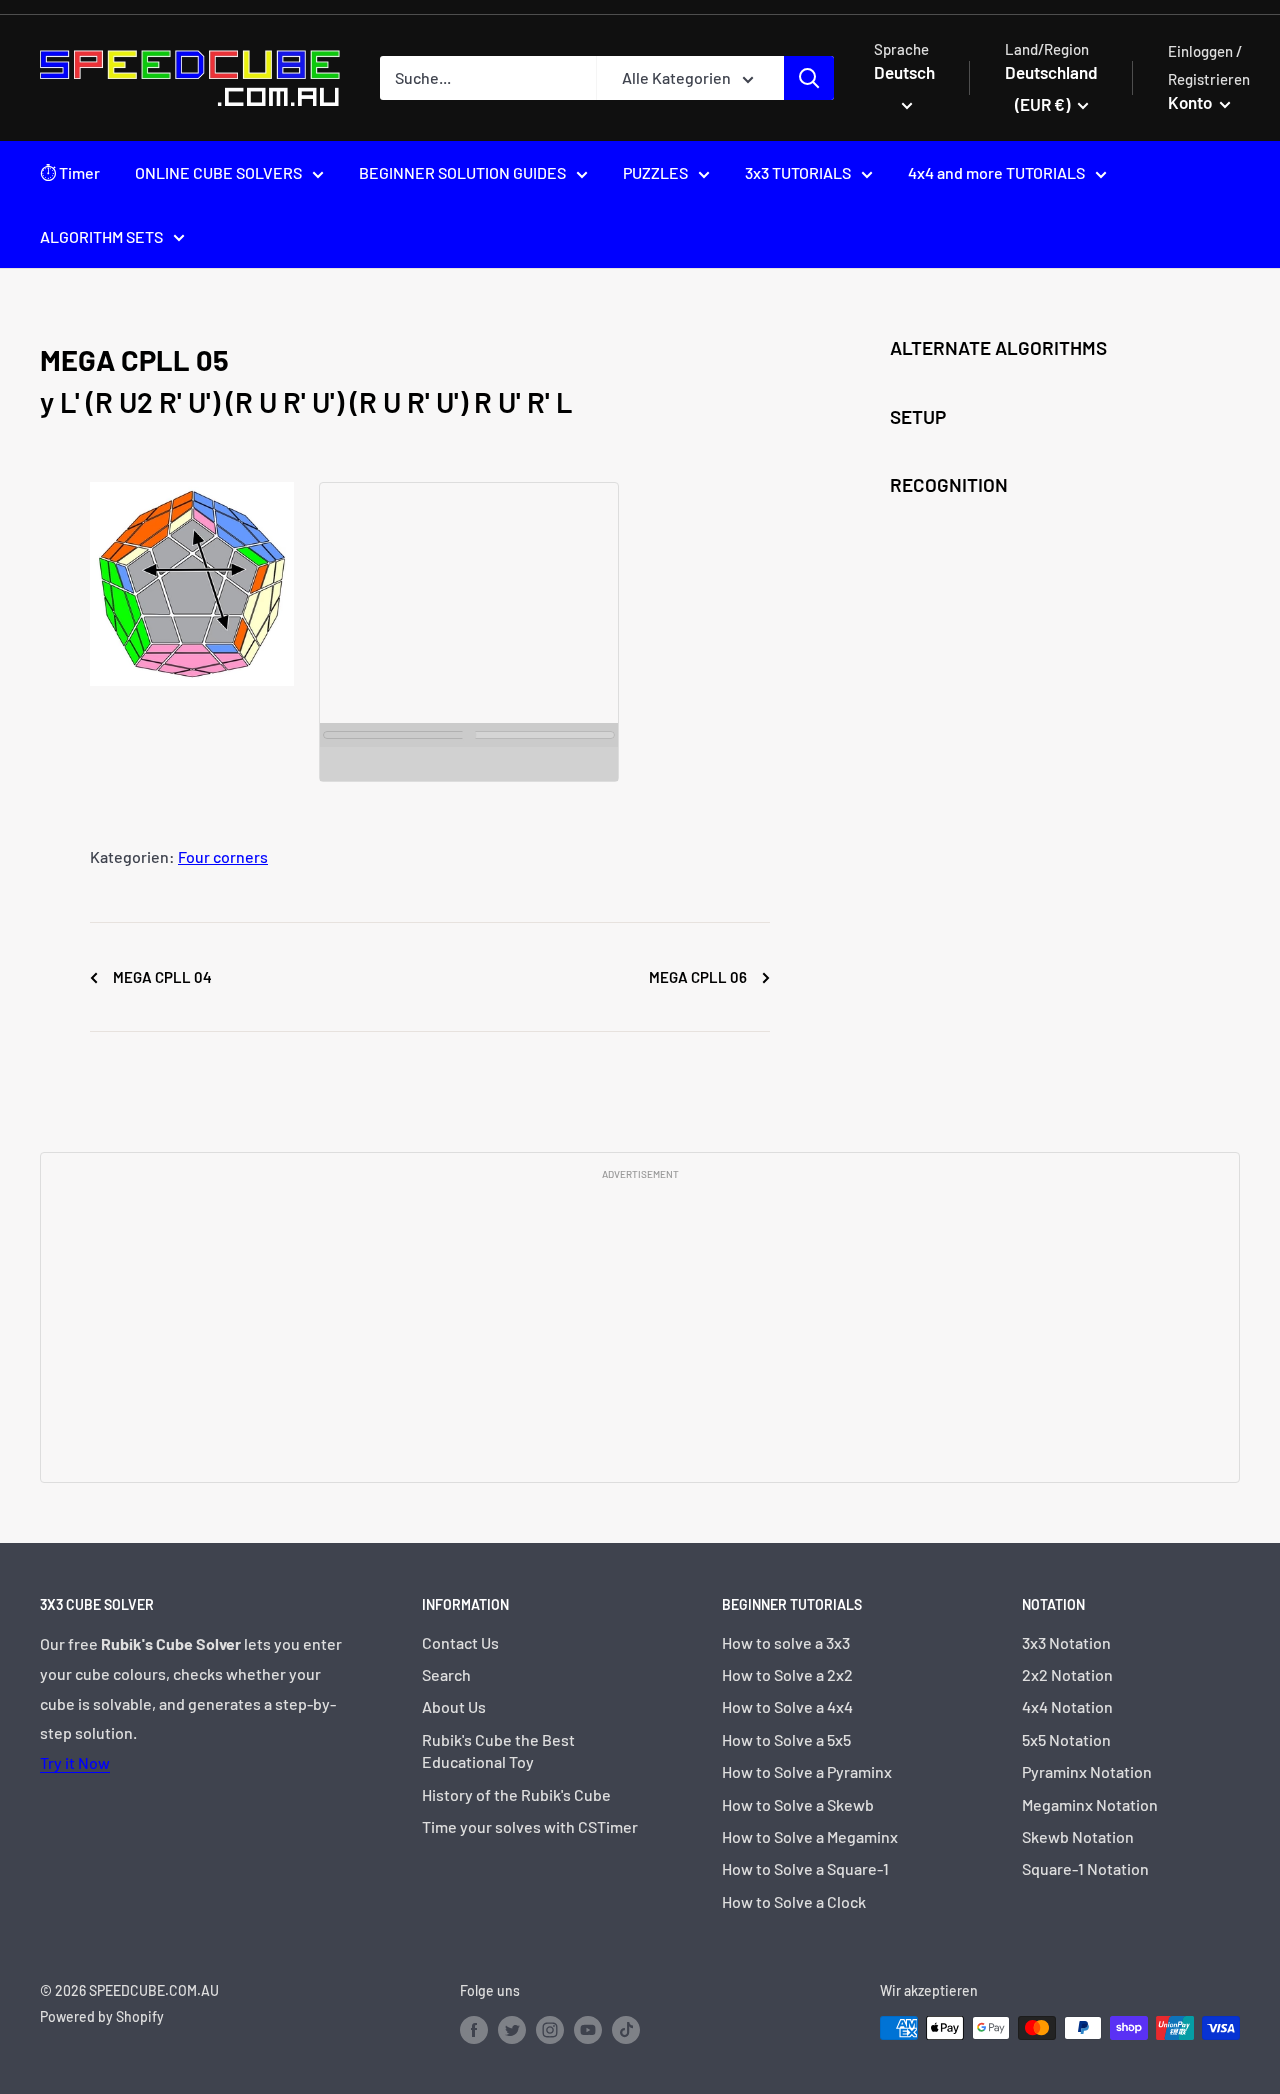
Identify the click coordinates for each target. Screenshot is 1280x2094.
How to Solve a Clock (794, 1901)
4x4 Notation (1067, 1706)
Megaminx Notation (1090, 1804)
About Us (454, 1706)
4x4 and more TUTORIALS (996, 172)
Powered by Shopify (102, 2016)
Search (446, 1674)
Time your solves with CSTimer (530, 1826)
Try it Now (75, 1762)
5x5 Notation (1066, 1739)
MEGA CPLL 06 (699, 977)
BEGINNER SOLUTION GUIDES (462, 172)
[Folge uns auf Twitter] (512, 2030)
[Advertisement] (640, 1330)
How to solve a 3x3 (786, 1642)
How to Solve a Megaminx (810, 1836)
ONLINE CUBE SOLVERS (218, 172)
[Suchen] (809, 78)
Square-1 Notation (1085, 1868)
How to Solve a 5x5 (786, 1739)
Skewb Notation (1078, 1836)
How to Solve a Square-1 (805, 1868)
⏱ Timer (70, 172)
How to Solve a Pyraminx (807, 1771)
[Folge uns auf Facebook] (474, 2030)
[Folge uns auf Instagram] (550, 2030)
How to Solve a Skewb (798, 1804)
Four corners (223, 856)
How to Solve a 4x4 (787, 1706)
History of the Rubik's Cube (516, 1794)
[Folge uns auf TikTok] (626, 2030)
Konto (1191, 102)
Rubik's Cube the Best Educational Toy (498, 1750)
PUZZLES (655, 172)
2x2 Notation (1067, 1674)
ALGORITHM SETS (101, 236)
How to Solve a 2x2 (787, 1674)
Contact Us (460, 1642)
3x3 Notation (1066, 1642)
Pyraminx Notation (1087, 1771)
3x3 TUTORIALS (798, 172)
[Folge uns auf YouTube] (588, 2030)
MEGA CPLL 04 (161, 977)
